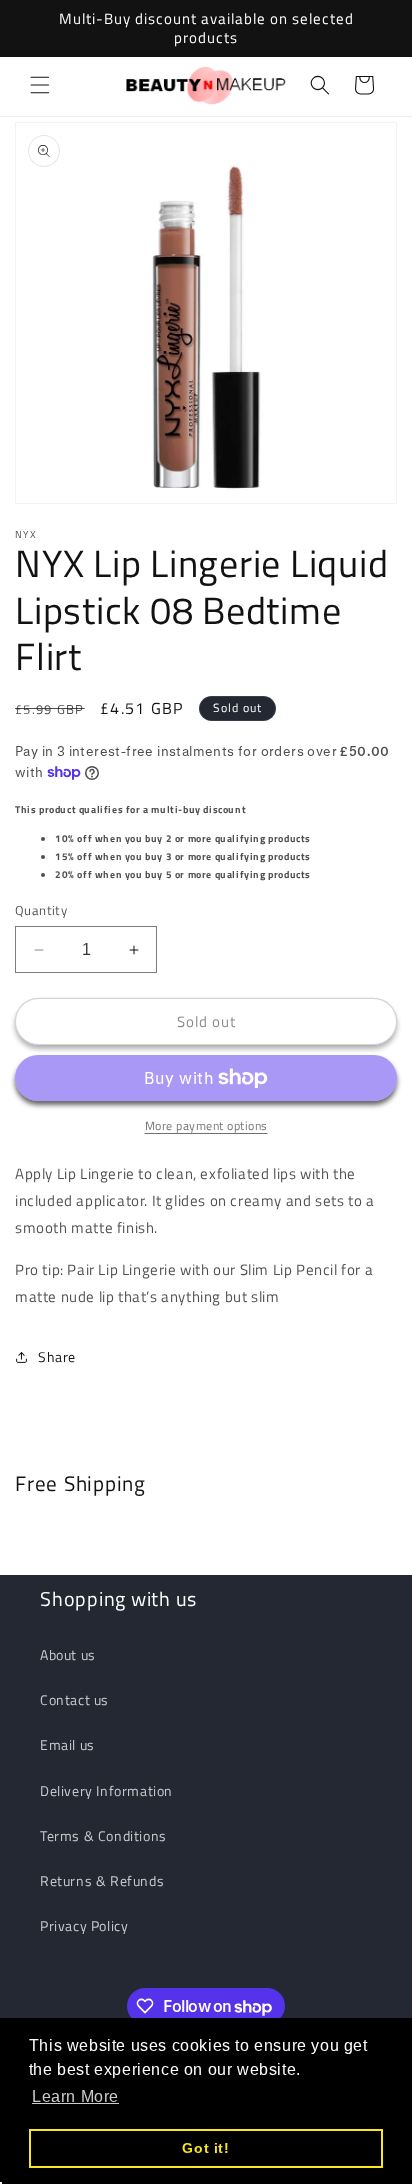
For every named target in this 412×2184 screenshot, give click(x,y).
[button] (40, 85)
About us (68, 1654)
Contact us (74, 1699)
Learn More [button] (75, 2096)
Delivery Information (106, 1790)
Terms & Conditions (103, 1835)
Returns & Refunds (102, 1880)
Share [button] (57, 1356)
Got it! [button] (205, 2148)
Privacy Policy (84, 1925)
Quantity (41, 910)
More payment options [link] (206, 1126)
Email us (67, 1744)
